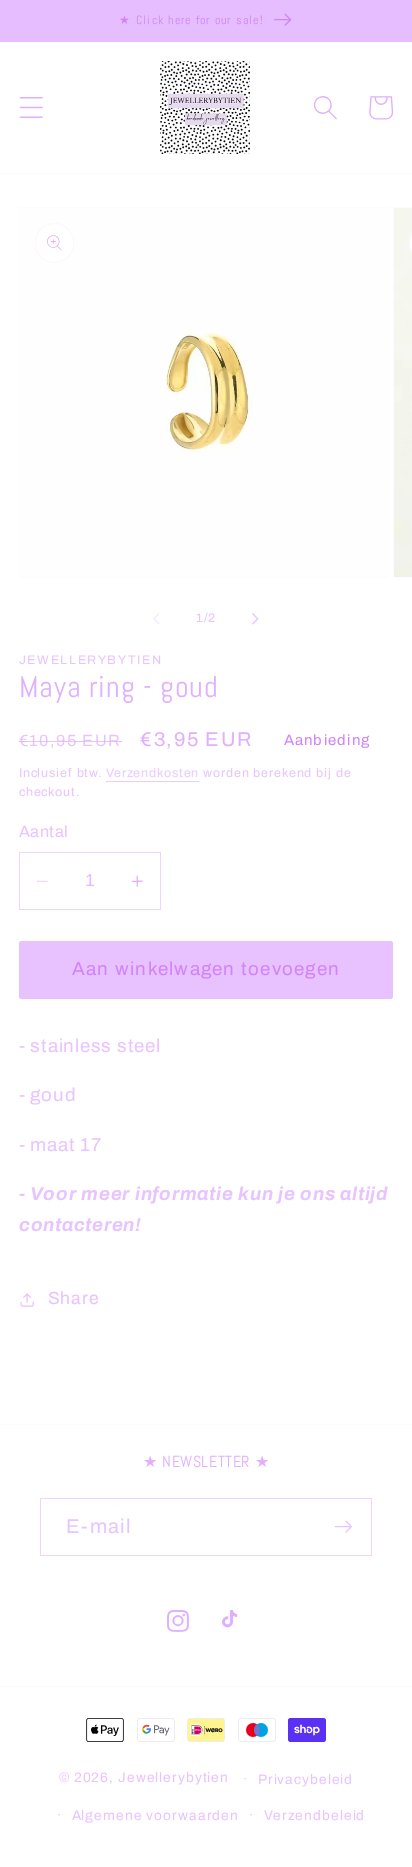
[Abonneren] (343, 1527)
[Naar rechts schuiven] (256, 619)
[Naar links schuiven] (157, 619)
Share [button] (74, 1298)
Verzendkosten (152, 773)
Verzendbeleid (314, 1815)
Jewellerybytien (173, 1778)
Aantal (44, 831)
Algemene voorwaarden (156, 1815)
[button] (31, 107)
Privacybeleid (305, 1779)
